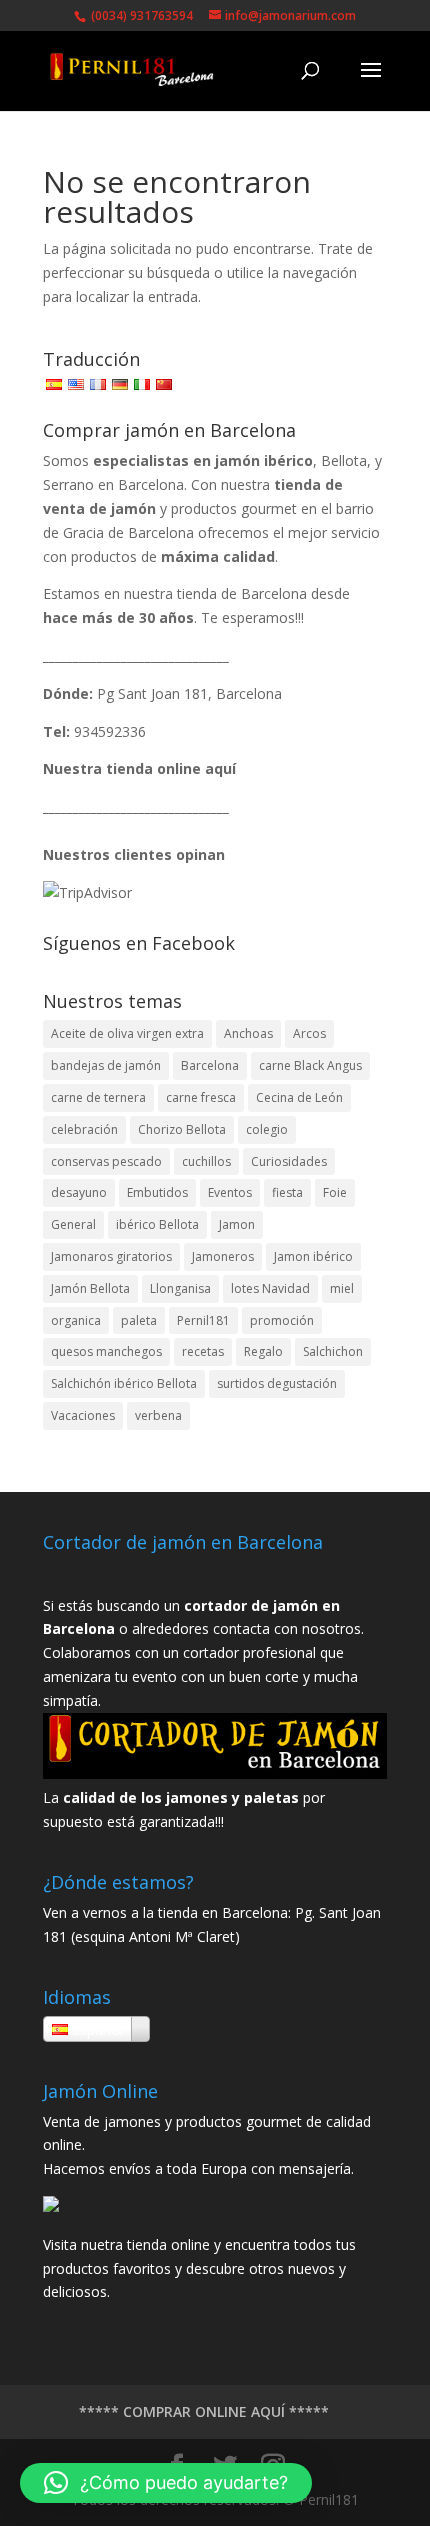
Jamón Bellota (90, 1288)
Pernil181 (203, 1320)
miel (342, 1288)
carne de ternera (98, 1097)
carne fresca (201, 1097)
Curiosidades (289, 1161)
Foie (335, 1192)
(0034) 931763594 (140, 15)
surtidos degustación (277, 1383)
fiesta (287, 1192)
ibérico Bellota (157, 1224)
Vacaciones (83, 1415)
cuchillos (206, 1161)
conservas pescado (106, 1161)
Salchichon (333, 1351)
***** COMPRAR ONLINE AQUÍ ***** (204, 2411)
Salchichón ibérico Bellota (124, 1383)
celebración (84, 1129)
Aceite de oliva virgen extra (127, 1033)
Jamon (237, 1224)
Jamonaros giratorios (111, 1256)
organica (76, 1320)
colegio (267, 1129)
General (73, 1224)
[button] (166, 2483)
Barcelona (210, 1065)
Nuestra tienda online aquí (139, 768)
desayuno (79, 1192)
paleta (139, 1320)
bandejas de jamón (106, 1065)
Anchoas (248, 1033)
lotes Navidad (270, 1288)
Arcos (309, 1033)
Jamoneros (223, 1256)
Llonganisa (180, 1288)
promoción (282, 1320)
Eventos (230, 1192)
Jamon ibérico (313, 1256)
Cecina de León (299, 1097)
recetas (203, 1351)
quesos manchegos (106, 1351)
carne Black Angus (310, 1065)
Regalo (263, 1351)
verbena (158, 1415)
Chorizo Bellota (182, 1129)
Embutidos (157, 1192)
